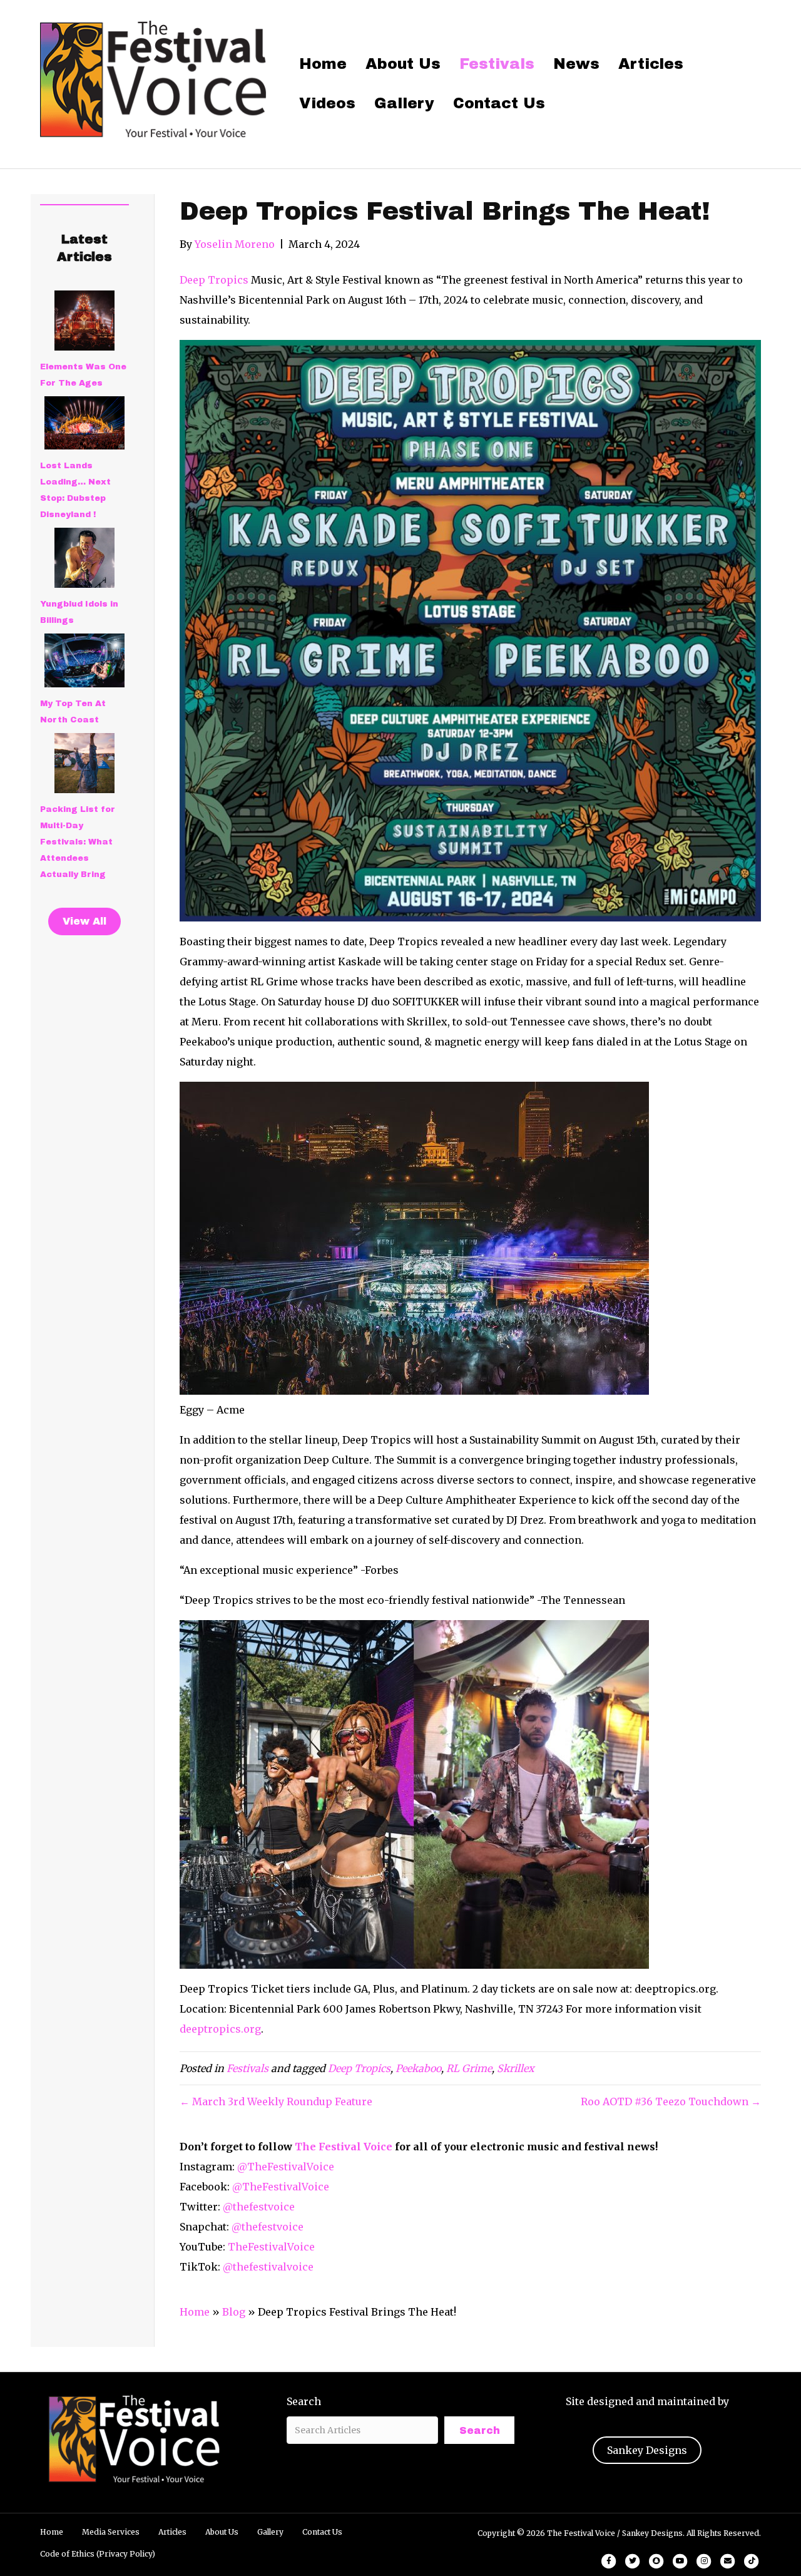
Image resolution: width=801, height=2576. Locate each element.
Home (323, 64)
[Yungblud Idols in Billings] (84, 558)
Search (304, 2401)
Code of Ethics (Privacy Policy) (98, 2554)
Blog (234, 2312)
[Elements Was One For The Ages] (84, 321)
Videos (327, 103)
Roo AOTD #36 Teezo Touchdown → (671, 2101)
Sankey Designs (647, 2450)
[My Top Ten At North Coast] (84, 660)
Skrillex (516, 2068)
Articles (651, 64)
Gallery (404, 103)
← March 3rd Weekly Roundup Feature (276, 2101)
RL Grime (469, 2068)
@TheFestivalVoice (286, 2167)
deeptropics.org (220, 2029)
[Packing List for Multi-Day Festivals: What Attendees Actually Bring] (84, 763)
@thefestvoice (259, 2207)
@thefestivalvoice (268, 2267)
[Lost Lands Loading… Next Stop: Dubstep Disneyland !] (84, 423)
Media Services (111, 2532)
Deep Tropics (215, 280)
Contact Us (499, 103)
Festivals (497, 64)
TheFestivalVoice (271, 2247)
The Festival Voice (344, 2147)
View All (84, 921)
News (576, 64)
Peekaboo (418, 2068)
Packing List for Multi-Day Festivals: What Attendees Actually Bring (78, 842)
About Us (403, 64)
